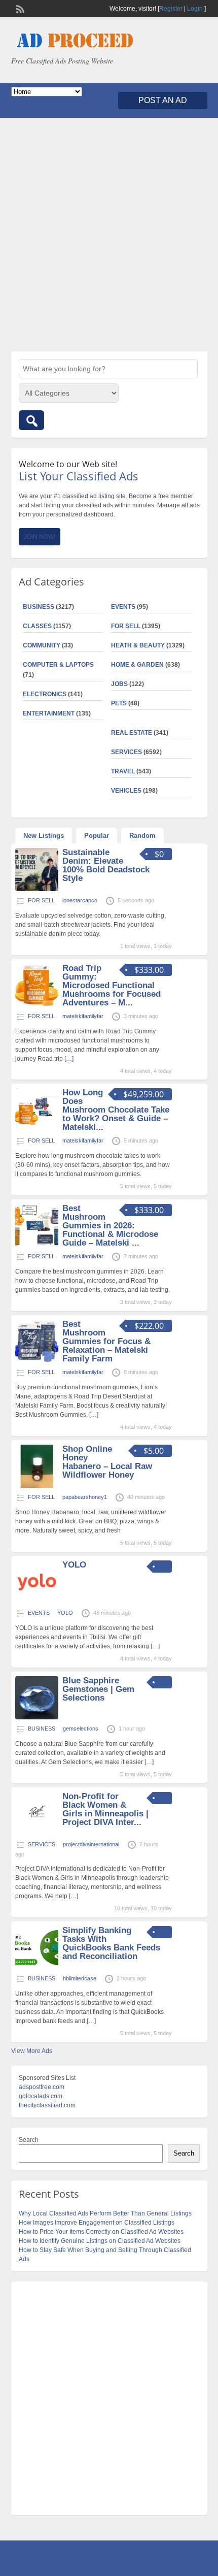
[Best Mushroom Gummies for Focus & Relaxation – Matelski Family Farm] (37, 1361)
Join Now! (40, 537)
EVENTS (123, 607)
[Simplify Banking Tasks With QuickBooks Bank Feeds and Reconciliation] (37, 1967)
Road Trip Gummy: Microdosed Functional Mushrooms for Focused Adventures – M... (112, 985)
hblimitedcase (80, 1978)
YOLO (74, 1565)
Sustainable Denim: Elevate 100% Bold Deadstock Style (106, 865)
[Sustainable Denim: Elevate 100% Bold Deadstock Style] (37, 889)
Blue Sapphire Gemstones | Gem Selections (98, 1689)
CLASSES (37, 626)
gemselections (81, 1729)
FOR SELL (126, 626)
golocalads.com (41, 2096)
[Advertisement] (109, 235)
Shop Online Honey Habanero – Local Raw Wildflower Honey (107, 1462)
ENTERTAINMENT (49, 713)
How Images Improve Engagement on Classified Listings (97, 2223)
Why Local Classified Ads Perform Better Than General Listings (105, 2213)
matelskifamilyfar (83, 1016)
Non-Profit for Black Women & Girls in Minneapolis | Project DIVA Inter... (105, 1809)
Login (195, 9)
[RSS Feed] (19, 8)
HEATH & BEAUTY (138, 645)
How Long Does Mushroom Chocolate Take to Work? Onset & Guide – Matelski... (116, 1110)
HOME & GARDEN (137, 665)
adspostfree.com (42, 2087)
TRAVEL (123, 771)
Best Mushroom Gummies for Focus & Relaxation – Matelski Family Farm (106, 1341)
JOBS (119, 684)
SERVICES (126, 752)
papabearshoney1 (85, 1497)
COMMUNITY (42, 645)
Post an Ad (163, 100)
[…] (69, 1059)
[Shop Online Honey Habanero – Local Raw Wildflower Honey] (37, 1486)
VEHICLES (126, 791)
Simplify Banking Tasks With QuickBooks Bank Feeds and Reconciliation (111, 1943)
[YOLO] (37, 1602)
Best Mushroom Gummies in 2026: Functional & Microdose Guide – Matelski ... (110, 1226)
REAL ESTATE (132, 733)
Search (29, 2140)
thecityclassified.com (47, 2105)
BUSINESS (39, 607)
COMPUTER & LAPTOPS (58, 665)
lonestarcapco (80, 900)
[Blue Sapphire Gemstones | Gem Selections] (37, 1717)
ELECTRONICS (45, 694)
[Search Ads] (31, 420)
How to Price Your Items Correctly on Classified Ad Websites (101, 2232)
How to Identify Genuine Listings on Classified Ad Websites (100, 2241)
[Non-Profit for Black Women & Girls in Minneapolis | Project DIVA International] (37, 1833)
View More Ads (32, 2051)
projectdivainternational (91, 1844)
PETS (119, 703)
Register (171, 9)
